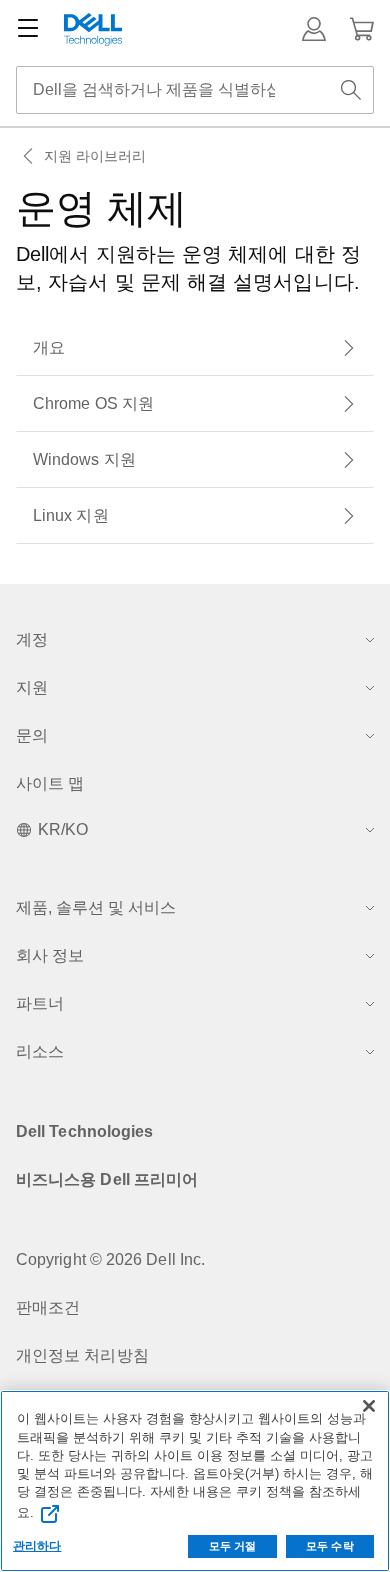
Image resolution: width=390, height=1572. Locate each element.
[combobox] (195, 90)
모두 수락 (330, 1546)
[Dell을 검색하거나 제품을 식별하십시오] (351, 90)
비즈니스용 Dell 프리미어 (107, 1179)
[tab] (195, 348)
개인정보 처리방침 (82, 1355)
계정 (32, 639)
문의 (32, 735)
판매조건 (48, 1307)
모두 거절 (233, 1546)
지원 (32, 687)
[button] (314, 29)
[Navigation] (28, 29)
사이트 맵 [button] (50, 783)
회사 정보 (50, 955)
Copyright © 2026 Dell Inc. (110, 1259)
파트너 (40, 1003)
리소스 (40, 1051)
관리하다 (37, 1546)
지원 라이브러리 (95, 156)
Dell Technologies (84, 1131)
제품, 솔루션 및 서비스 (96, 907)
